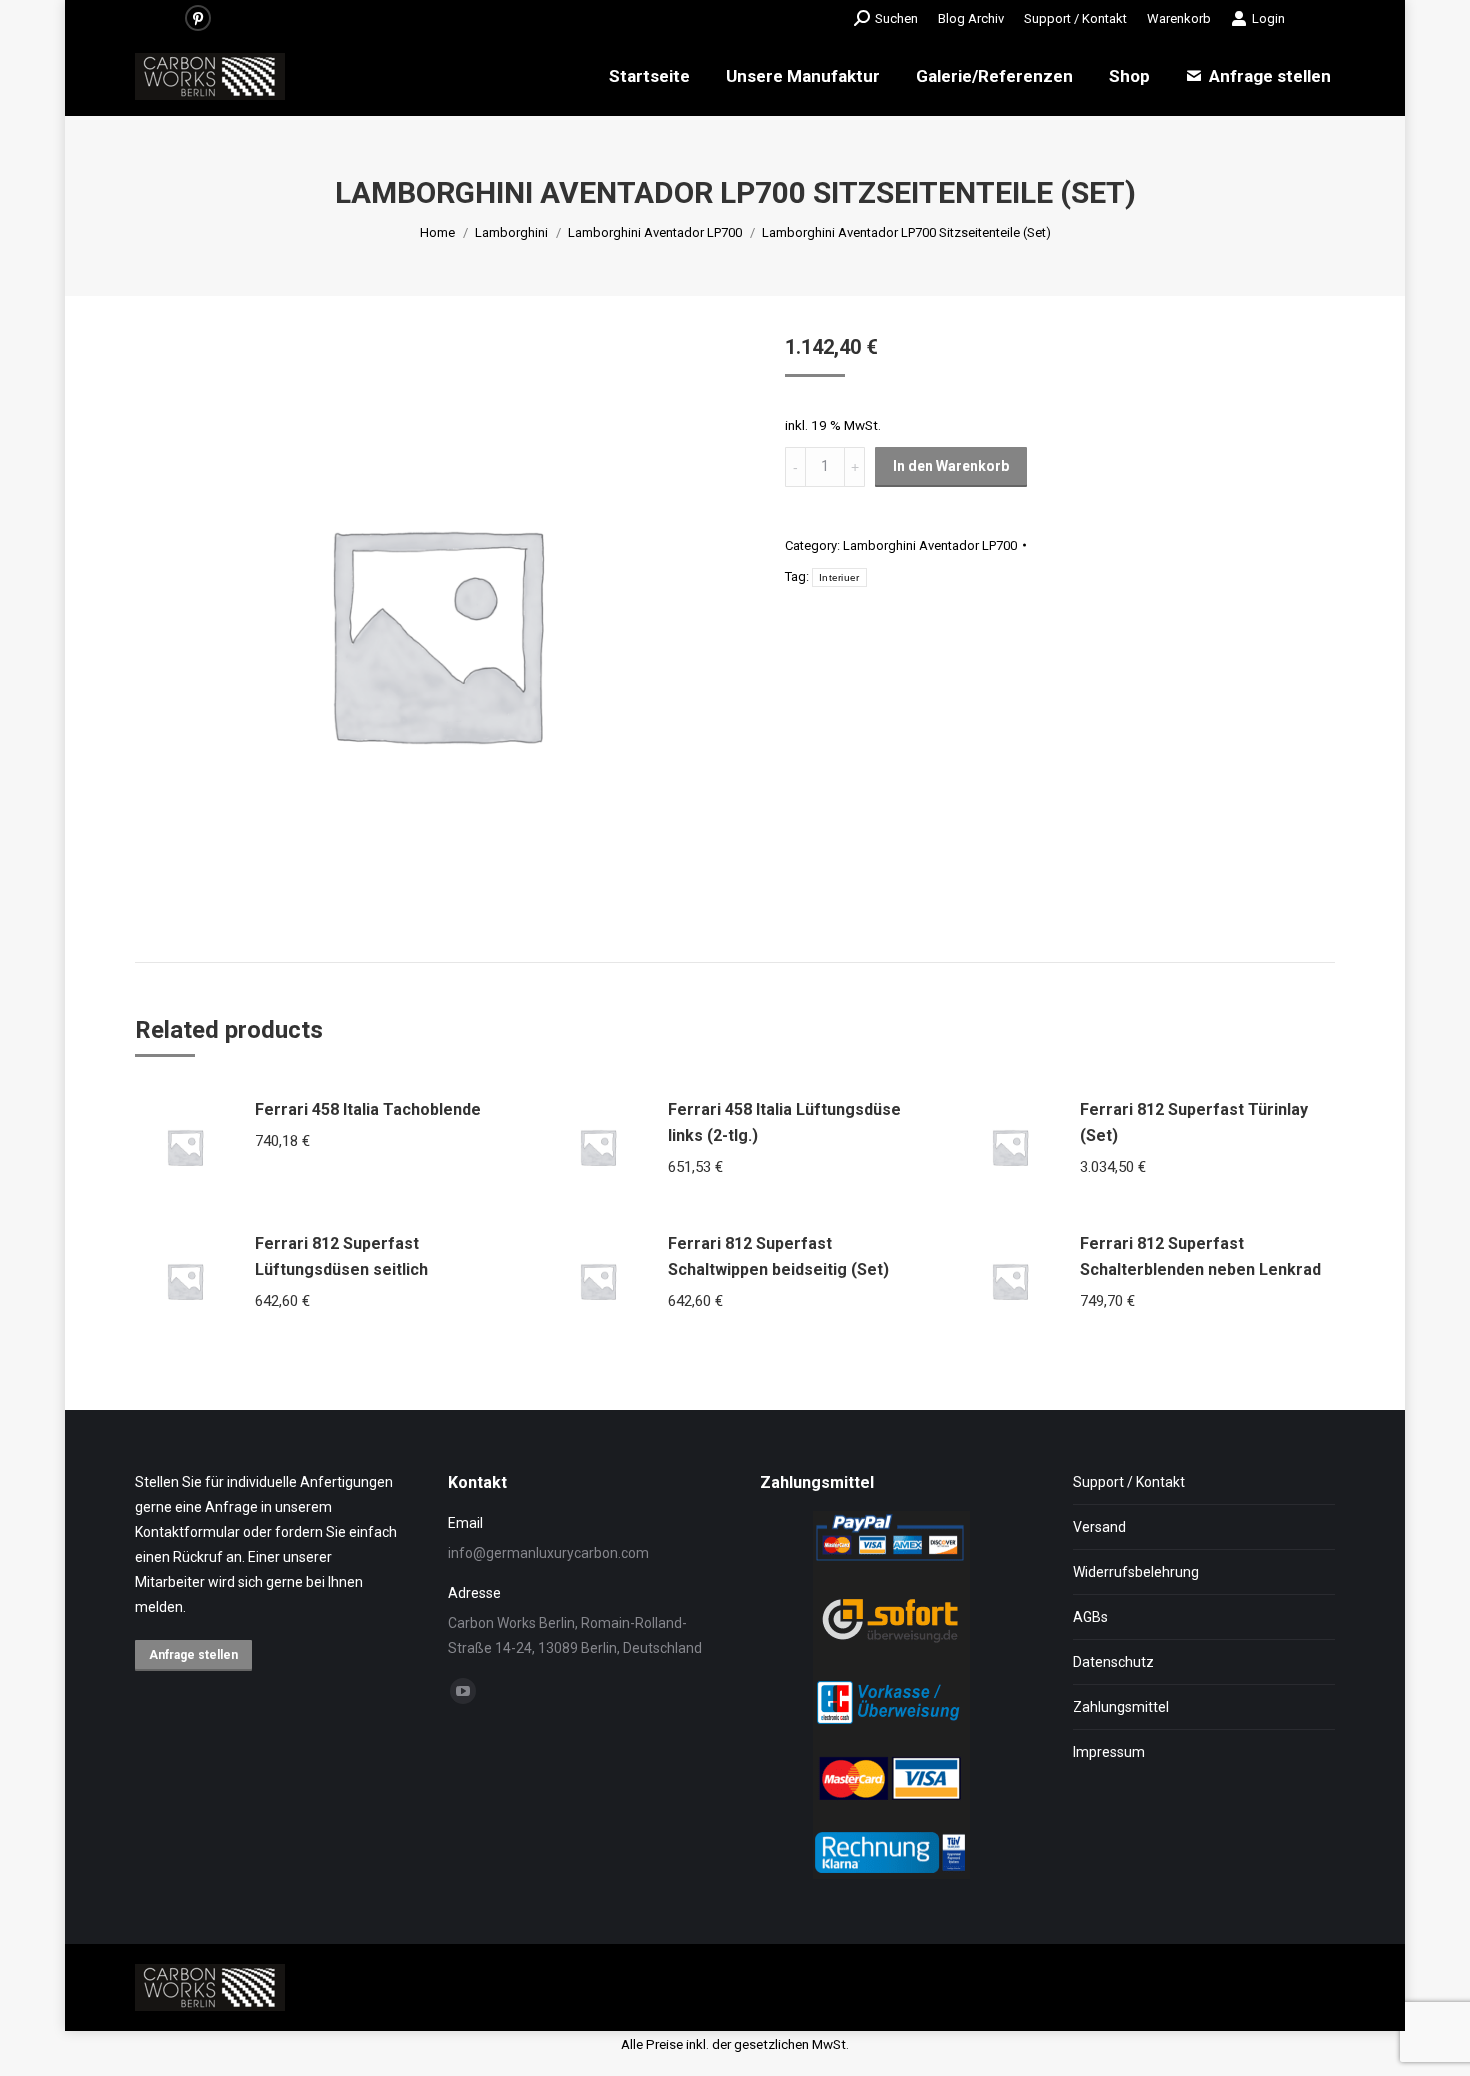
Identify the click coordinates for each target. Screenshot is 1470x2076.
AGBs (1090, 1617)
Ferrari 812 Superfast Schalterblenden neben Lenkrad (1200, 1256)
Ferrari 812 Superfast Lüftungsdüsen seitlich (341, 1256)
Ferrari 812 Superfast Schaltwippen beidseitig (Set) (778, 1256)
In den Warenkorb (951, 466)
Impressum (1109, 1752)
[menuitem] (971, 18)
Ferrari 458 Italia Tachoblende (368, 1109)
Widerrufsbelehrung (1136, 1572)
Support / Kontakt (1129, 1482)
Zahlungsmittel (1121, 1707)
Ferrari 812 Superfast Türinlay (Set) (1194, 1122)
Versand (1099, 1527)
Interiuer (839, 577)
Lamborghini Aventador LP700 (930, 545)
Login (1268, 18)
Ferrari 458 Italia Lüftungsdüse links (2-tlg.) (784, 1122)
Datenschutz (1113, 1662)
